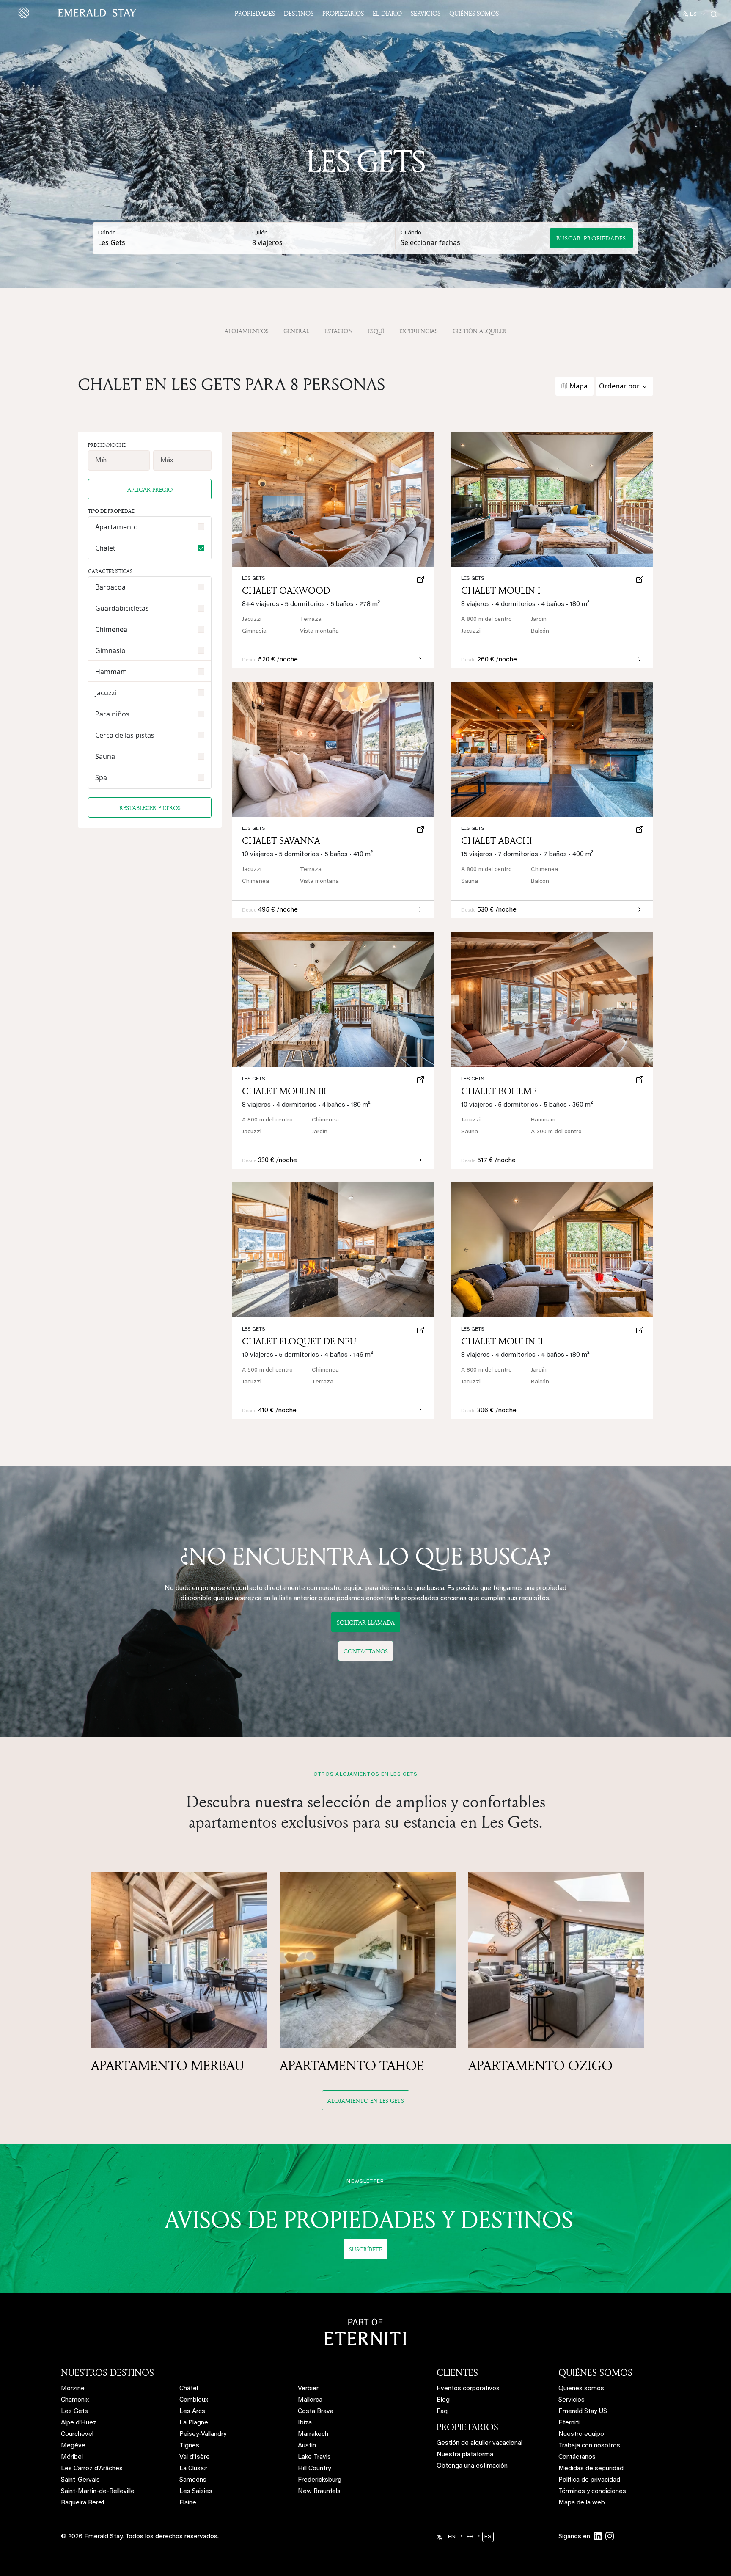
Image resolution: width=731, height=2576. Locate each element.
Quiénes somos (474, 13)
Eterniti (569, 2423)
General (296, 331)
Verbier (308, 2389)
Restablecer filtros (150, 808)
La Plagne (194, 2423)
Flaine (188, 2503)
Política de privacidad (589, 2480)
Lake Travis (314, 2457)
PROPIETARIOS (467, 2427)
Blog (443, 2400)
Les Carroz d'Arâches (92, 2469)
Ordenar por (619, 386)
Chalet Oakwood (286, 590)
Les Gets (473, 579)
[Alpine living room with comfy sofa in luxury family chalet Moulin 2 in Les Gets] (552, 1250)
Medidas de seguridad (591, 2469)
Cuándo (411, 233)
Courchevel (77, 2434)
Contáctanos (577, 2457)
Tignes (189, 2446)
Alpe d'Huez (79, 2423)
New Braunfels (319, 2492)
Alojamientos (247, 331)
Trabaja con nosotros (589, 2446)
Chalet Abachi (496, 840)
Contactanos (366, 1651)
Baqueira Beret (83, 2503)
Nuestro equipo (581, 2434)
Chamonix (75, 2400)
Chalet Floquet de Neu (299, 1341)
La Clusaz (193, 2469)
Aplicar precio (150, 489)
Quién (260, 233)
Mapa (578, 386)
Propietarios (343, 13)
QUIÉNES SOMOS (595, 2372)
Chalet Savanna (281, 840)
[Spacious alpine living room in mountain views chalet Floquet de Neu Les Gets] (333, 1250)
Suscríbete (365, 2249)
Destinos (299, 13)
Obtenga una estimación (472, 2466)
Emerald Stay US (583, 2412)
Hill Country (314, 2469)
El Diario (387, 13)
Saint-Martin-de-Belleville (98, 2492)
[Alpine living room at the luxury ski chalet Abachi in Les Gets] (552, 749)
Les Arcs (192, 2412)
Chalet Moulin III (284, 1091)
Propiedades (255, 13)
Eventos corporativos (468, 2389)
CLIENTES (457, 2372)
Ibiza (305, 2423)
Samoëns (193, 2480)
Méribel (72, 2457)
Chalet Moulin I (501, 590)
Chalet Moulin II (502, 1341)
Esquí (376, 331)
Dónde (107, 233)
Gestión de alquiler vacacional (480, 2443)
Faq (442, 2412)
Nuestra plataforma (465, 2455)
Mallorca (310, 2400)
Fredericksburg (320, 2480)
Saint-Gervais (80, 2480)
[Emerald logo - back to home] (79, 13)
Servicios (426, 13)
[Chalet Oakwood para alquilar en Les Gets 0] (333, 499)
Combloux (194, 2400)
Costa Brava (316, 2412)
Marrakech (313, 2434)
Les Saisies (196, 2492)
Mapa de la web (582, 2503)
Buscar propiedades (591, 238)
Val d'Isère (195, 2457)
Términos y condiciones (592, 2492)
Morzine (73, 2389)
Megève (73, 2446)
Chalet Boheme (499, 1091)
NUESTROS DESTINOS (107, 2372)
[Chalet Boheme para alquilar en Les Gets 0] (552, 999)
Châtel (189, 2389)
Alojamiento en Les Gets (366, 2101)
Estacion (339, 331)
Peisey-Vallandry (203, 2434)
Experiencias (419, 331)
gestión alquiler (480, 331)
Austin (307, 2446)
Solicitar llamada (366, 1622)
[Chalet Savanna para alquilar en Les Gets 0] (333, 749)
